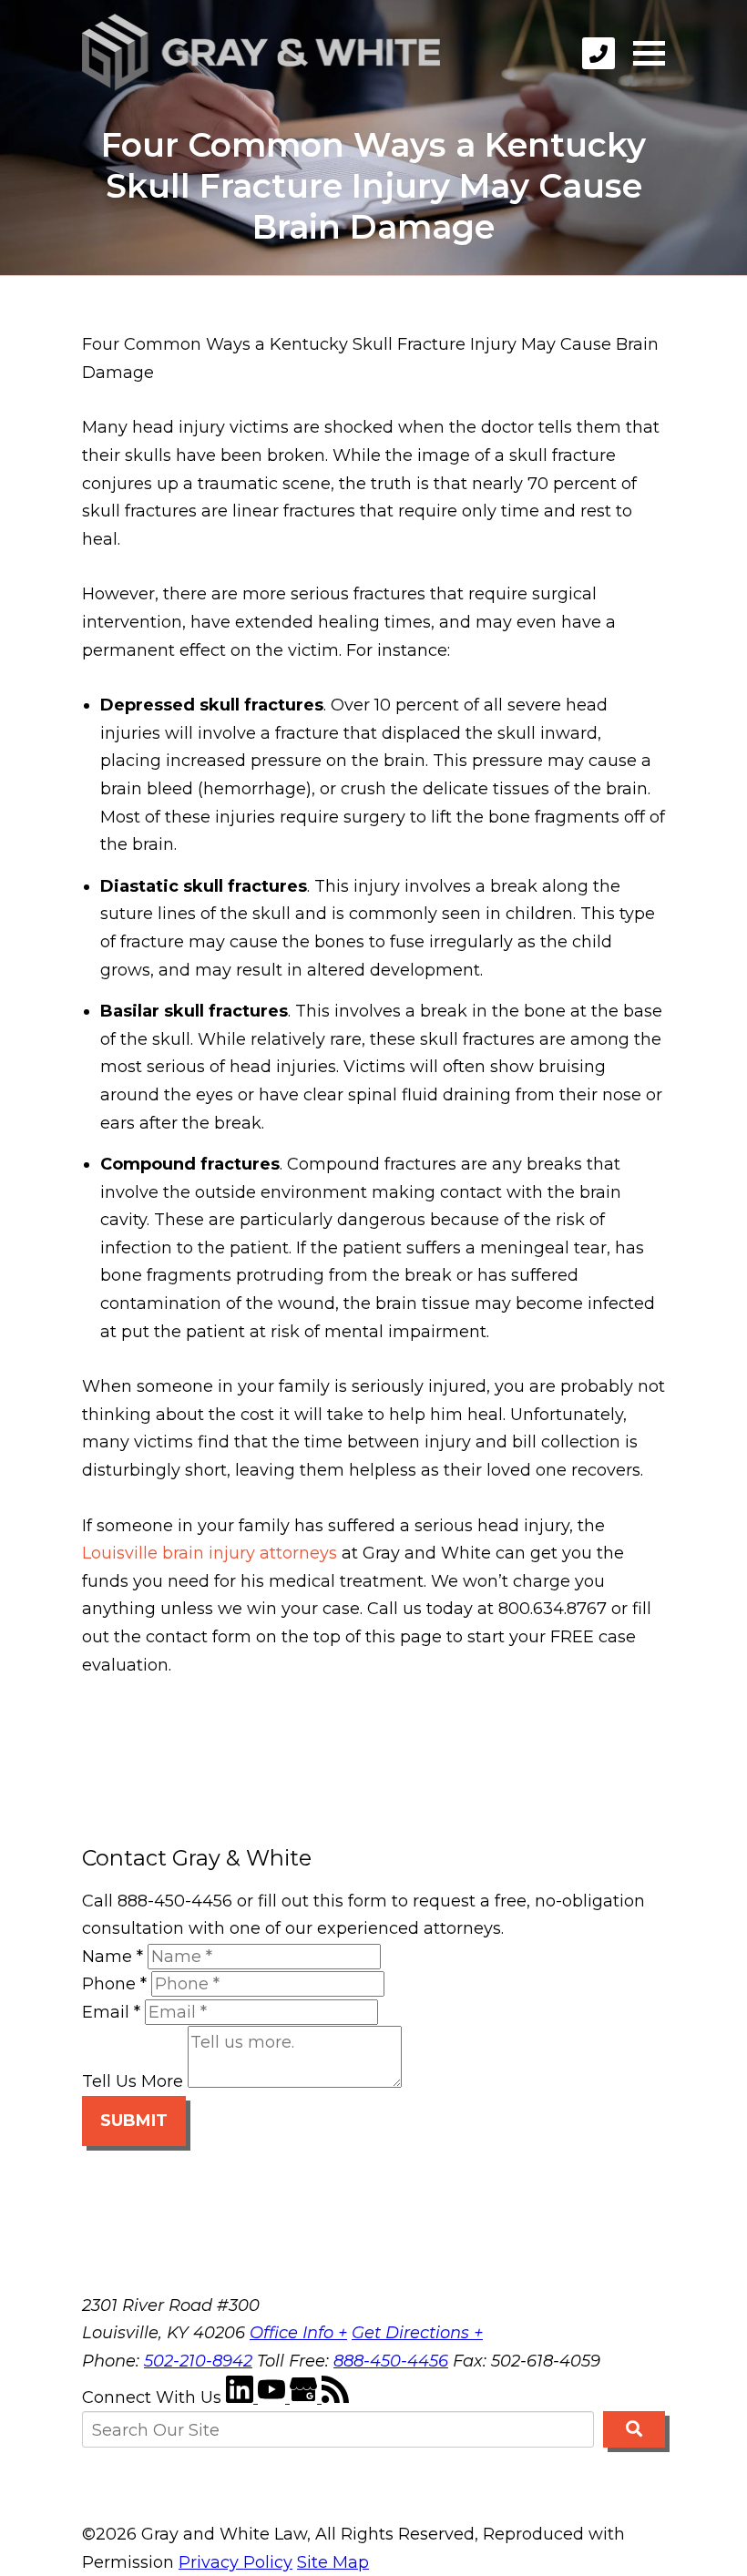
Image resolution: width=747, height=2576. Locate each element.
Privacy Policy (235, 2562)
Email (111, 2012)
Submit (134, 2121)
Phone (114, 1984)
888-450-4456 (391, 2361)
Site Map (333, 2562)
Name (113, 1957)
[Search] (634, 2429)
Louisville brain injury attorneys (210, 1553)
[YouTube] (274, 2397)
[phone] (599, 53)
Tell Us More (133, 2082)
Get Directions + (417, 2333)
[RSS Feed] (335, 2397)
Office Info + (298, 2333)
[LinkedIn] (242, 2397)
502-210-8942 (198, 2361)
